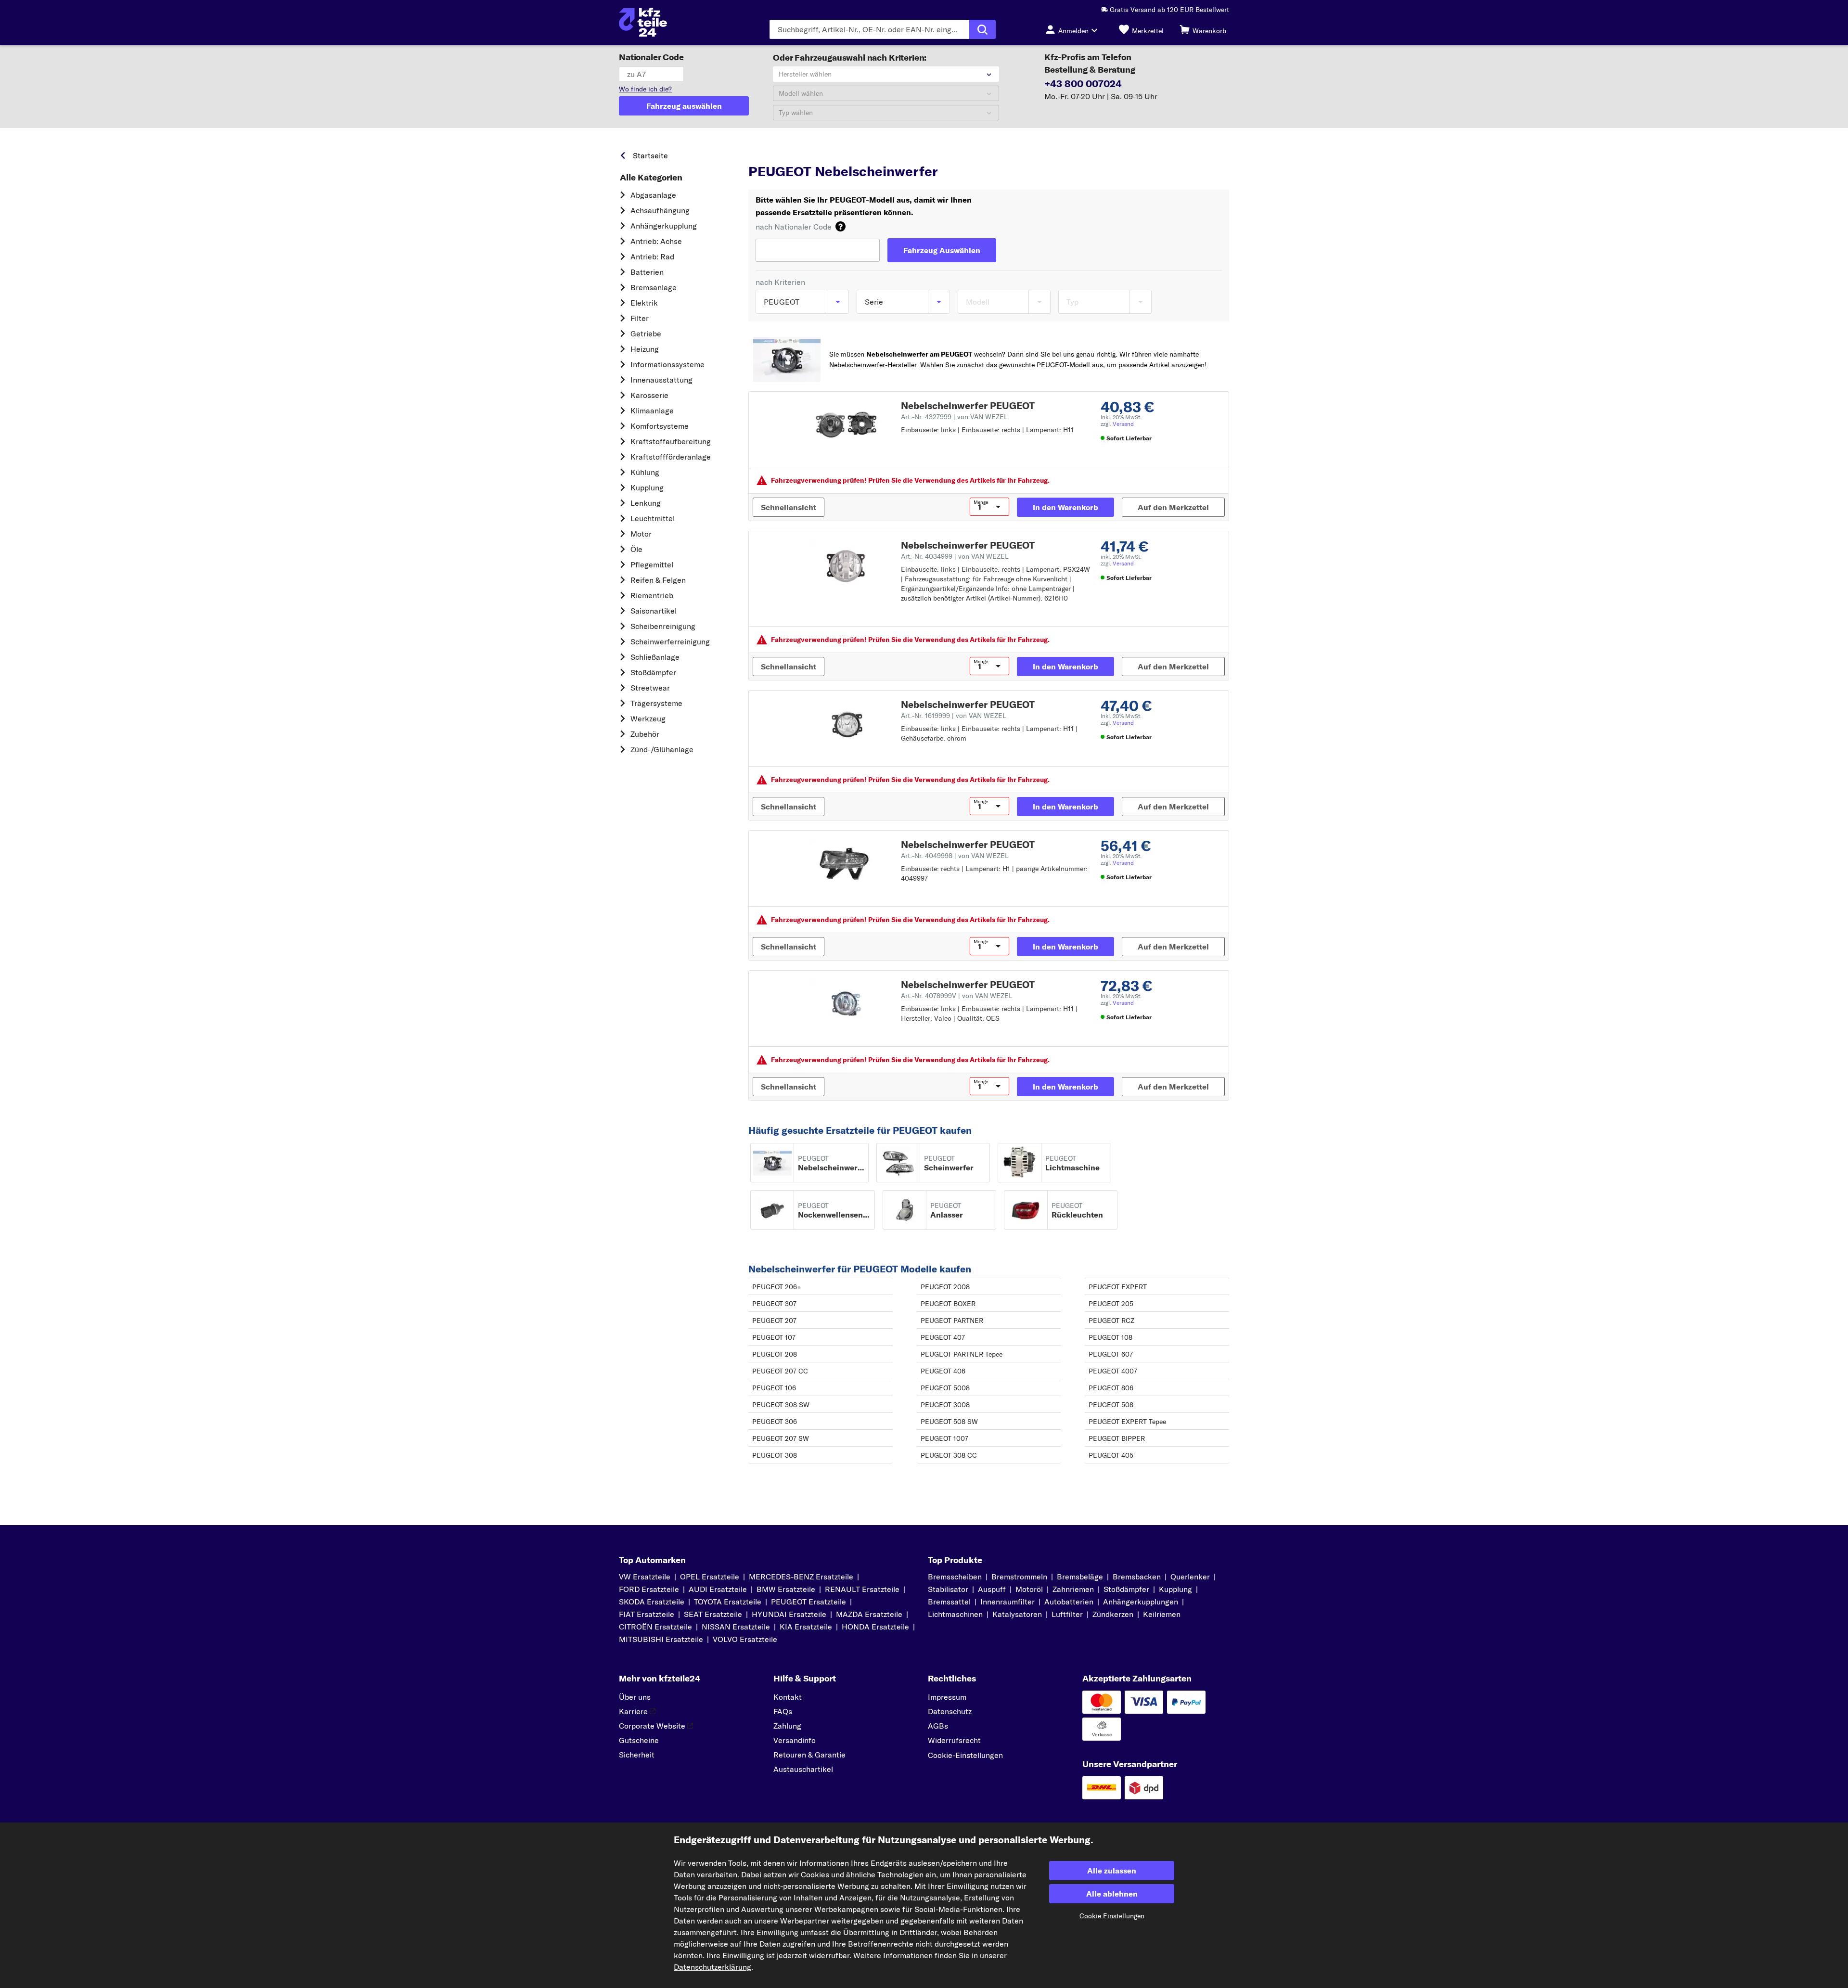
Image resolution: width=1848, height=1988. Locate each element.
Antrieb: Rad (652, 257)
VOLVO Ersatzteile (745, 1639)
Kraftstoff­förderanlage (671, 457)
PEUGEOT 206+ (777, 1287)
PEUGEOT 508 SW (949, 1422)
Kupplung (647, 487)
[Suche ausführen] (982, 29)
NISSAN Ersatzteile (736, 1627)
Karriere (633, 1711)
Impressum (947, 1697)
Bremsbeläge (1080, 1577)
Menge (981, 502)
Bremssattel (949, 1602)
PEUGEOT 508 (1111, 1405)
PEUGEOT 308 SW (781, 1405)
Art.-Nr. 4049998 (955, 856)
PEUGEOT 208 (775, 1354)
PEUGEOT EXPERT (1118, 1287)
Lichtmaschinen (955, 1614)
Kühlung (645, 472)
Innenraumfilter (1007, 1602)
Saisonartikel (654, 611)
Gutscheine (639, 1740)
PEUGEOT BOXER (948, 1304)
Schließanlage (655, 657)
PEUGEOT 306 (775, 1422)
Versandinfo (795, 1740)
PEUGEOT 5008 (945, 1388)
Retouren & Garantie (809, 1755)
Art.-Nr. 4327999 (954, 417)
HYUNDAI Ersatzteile (789, 1614)
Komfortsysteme (660, 426)
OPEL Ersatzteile (710, 1577)
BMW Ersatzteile (786, 1589)
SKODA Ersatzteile (652, 1602)
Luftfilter (1067, 1614)
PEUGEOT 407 (943, 1337)
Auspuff (992, 1589)
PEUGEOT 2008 (945, 1287)
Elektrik (644, 303)
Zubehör (645, 734)
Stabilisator (948, 1589)
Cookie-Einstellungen (965, 1755)
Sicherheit (637, 1755)
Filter (640, 318)
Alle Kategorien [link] (651, 178)
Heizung (645, 349)
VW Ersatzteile (645, 1577)
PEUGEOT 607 (1111, 1354)
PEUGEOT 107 (774, 1337)
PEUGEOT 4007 (1113, 1371)
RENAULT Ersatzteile (862, 1589)
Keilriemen (1162, 1614)
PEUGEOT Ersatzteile (873, 153)
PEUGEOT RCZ (1111, 1321)
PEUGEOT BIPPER (1117, 1438)
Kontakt (788, 1697)
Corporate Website (652, 1726)
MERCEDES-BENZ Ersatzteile (801, 1577)
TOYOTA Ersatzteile (728, 1602)
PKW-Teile (765, 153)
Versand (1123, 424)
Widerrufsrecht (954, 1740)
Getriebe (646, 333)
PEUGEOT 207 (774, 1321)
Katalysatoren (1017, 1614)
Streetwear (650, 688)
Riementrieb (652, 595)
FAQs (783, 1711)
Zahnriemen (1073, 1589)
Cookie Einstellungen (1112, 1916)
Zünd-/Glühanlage (662, 749)
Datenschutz (950, 1711)
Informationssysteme (667, 364)
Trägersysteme (656, 703)
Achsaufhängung (660, 210)
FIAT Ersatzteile (647, 1614)
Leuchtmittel (653, 518)
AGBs (938, 1726)
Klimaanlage (652, 410)
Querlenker (1190, 1577)
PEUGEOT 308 (775, 1455)
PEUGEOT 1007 (944, 1438)
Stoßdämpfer (653, 672)
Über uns (635, 1697)
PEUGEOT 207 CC (780, 1371)
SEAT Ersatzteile (713, 1614)
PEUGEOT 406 (943, 1371)
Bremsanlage (654, 287)
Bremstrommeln (1019, 1577)
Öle (636, 549)
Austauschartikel (803, 1769)
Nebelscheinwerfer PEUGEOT (968, 405)
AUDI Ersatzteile (718, 1589)
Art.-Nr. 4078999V (957, 996)
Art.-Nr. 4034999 (955, 556)
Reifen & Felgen (658, 580)
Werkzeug (648, 718)
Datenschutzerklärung (712, 1967)
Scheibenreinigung (663, 626)
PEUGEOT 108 (1110, 1337)
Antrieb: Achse (656, 241)
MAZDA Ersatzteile (869, 1614)
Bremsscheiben (955, 1577)
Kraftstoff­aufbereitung (671, 441)
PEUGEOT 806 (1111, 1388)
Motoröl (1029, 1589)
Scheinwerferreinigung (670, 641)
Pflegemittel (652, 564)
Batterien (647, 272)
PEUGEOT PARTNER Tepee (962, 1354)
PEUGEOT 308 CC (949, 1455)
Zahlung (787, 1726)
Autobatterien (1069, 1602)
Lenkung (646, 503)
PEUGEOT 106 (774, 1388)
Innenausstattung (661, 380)
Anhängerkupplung (664, 226)
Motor (641, 534)
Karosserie (649, 395)
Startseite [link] (650, 155)
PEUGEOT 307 (774, 1304)
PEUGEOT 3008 (945, 1405)
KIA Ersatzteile (806, 1627)
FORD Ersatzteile (649, 1589)
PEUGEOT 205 (1111, 1304)
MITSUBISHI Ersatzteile (661, 1639)
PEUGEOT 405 (1111, 1455)
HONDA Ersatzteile (875, 1627)
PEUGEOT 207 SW (781, 1438)
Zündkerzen (1113, 1614)
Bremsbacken (1137, 1577)
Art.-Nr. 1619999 (954, 716)
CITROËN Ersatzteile (655, 1627)
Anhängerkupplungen (1141, 1602)
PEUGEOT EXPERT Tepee (1127, 1422)
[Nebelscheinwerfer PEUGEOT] (846, 425)
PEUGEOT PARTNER (952, 1321)
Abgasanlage (653, 195)
